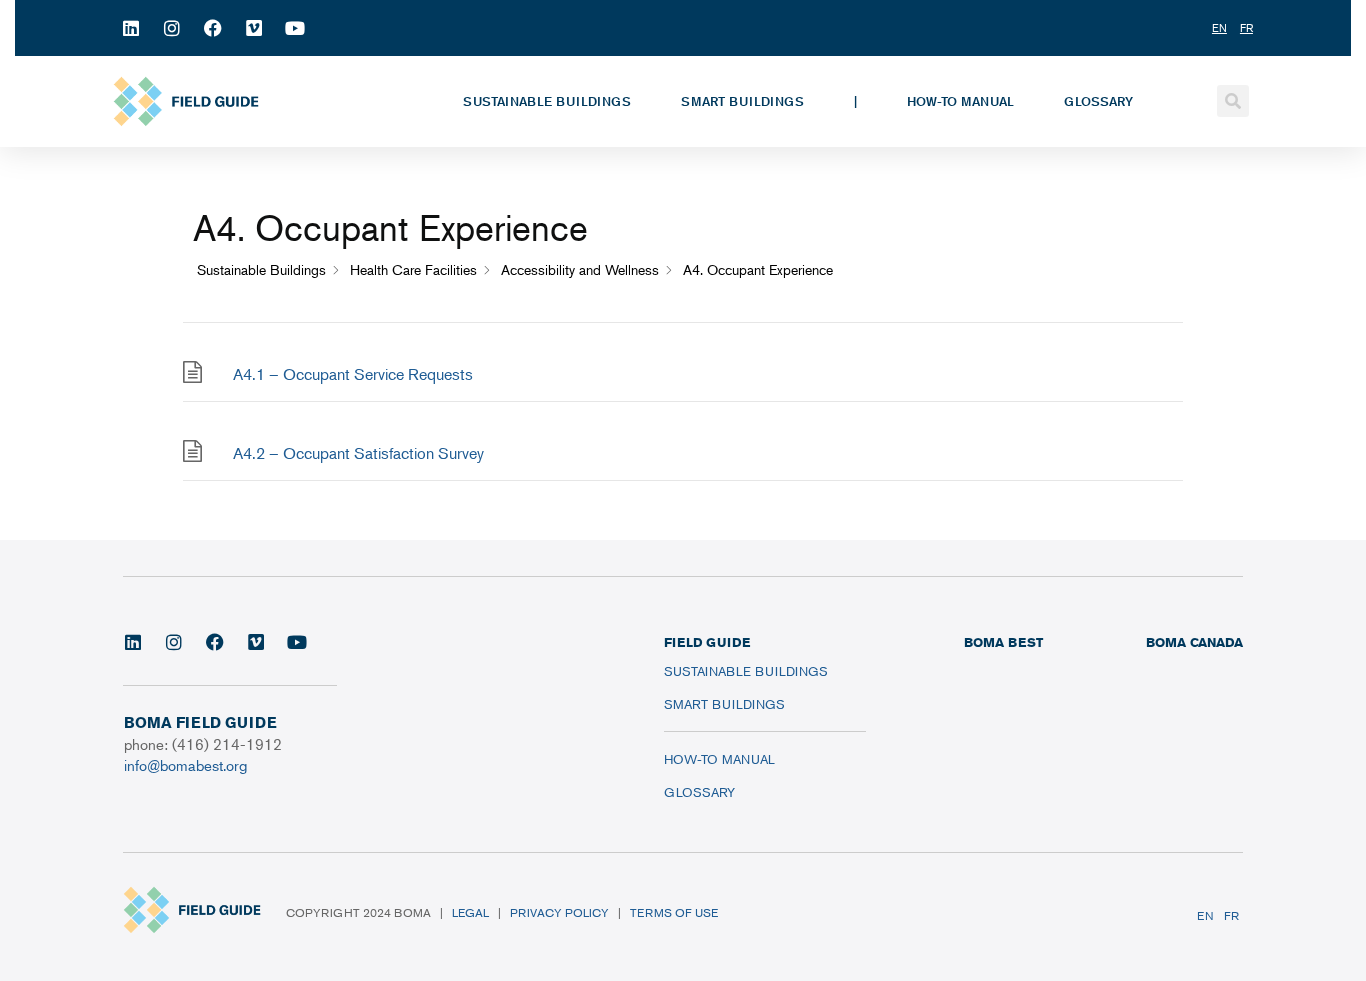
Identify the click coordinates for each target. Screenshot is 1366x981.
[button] (1233, 101)
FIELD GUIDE (707, 642)
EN (1205, 915)
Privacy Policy (559, 912)
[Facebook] (213, 28)
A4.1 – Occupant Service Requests (353, 374)
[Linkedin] (131, 28)
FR (1231, 915)
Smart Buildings (742, 101)
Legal (470, 912)
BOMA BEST (1003, 642)
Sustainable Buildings (547, 101)
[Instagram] (172, 28)
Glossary (1098, 101)
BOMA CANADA (1194, 642)
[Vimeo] (254, 28)
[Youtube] (295, 28)
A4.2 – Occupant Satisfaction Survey (358, 453)
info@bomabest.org (185, 764)
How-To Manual (960, 101)
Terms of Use (674, 912)
